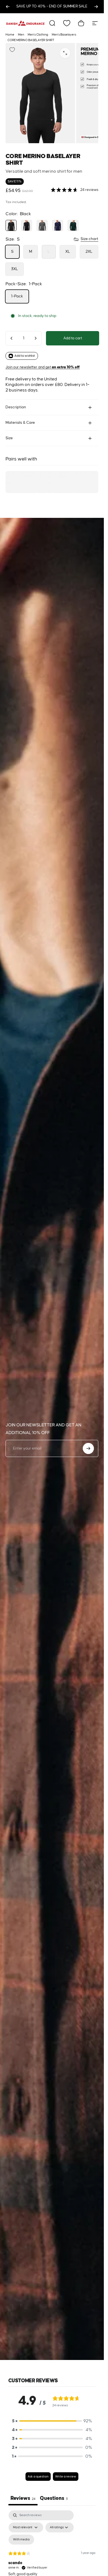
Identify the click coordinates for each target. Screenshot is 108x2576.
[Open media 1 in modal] (65, 53)
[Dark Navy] (58, 225)
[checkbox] (21, 2540)
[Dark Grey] (42, 225)
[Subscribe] (88, 1448)
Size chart (89, 239)
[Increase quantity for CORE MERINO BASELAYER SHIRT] (35, 338)
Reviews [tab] (23, 2498)
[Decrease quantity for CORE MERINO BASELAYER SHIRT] (12, 338)
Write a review (66, 2477)
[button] (52, 2421)
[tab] (54, 2499)
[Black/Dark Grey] (27, 225)
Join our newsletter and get (43, 367)
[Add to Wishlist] (12, 50)
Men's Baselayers (64, 35)
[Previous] (8, 7)
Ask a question (38, 2477)
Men (21, 35)
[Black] (11, 225)
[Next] (96, 7)
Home (10, 35)
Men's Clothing (38, 35)
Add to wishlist (25, 356)
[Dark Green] (73, 225)
